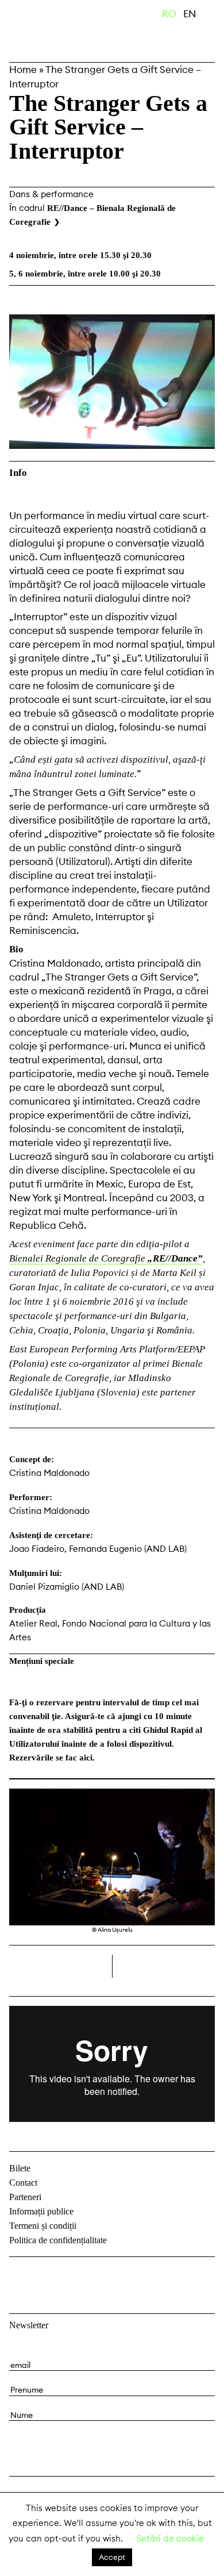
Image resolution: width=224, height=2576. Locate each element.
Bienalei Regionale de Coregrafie (106, 1258)
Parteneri (25, 2197)
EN (190, 14)
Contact (23, 2183)
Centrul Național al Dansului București (63, 30)
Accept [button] (112, 2557)
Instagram (49, 2275)
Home (23, 70)
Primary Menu (215, 16)
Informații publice (41, 2211)
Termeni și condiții (43, 2226)
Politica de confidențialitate (58, 2240)
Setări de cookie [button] (170, 2538)
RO (169, 14)
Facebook (20, 2275)
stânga (61, 1966)
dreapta (196, 1962)
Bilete (20, 2168)
